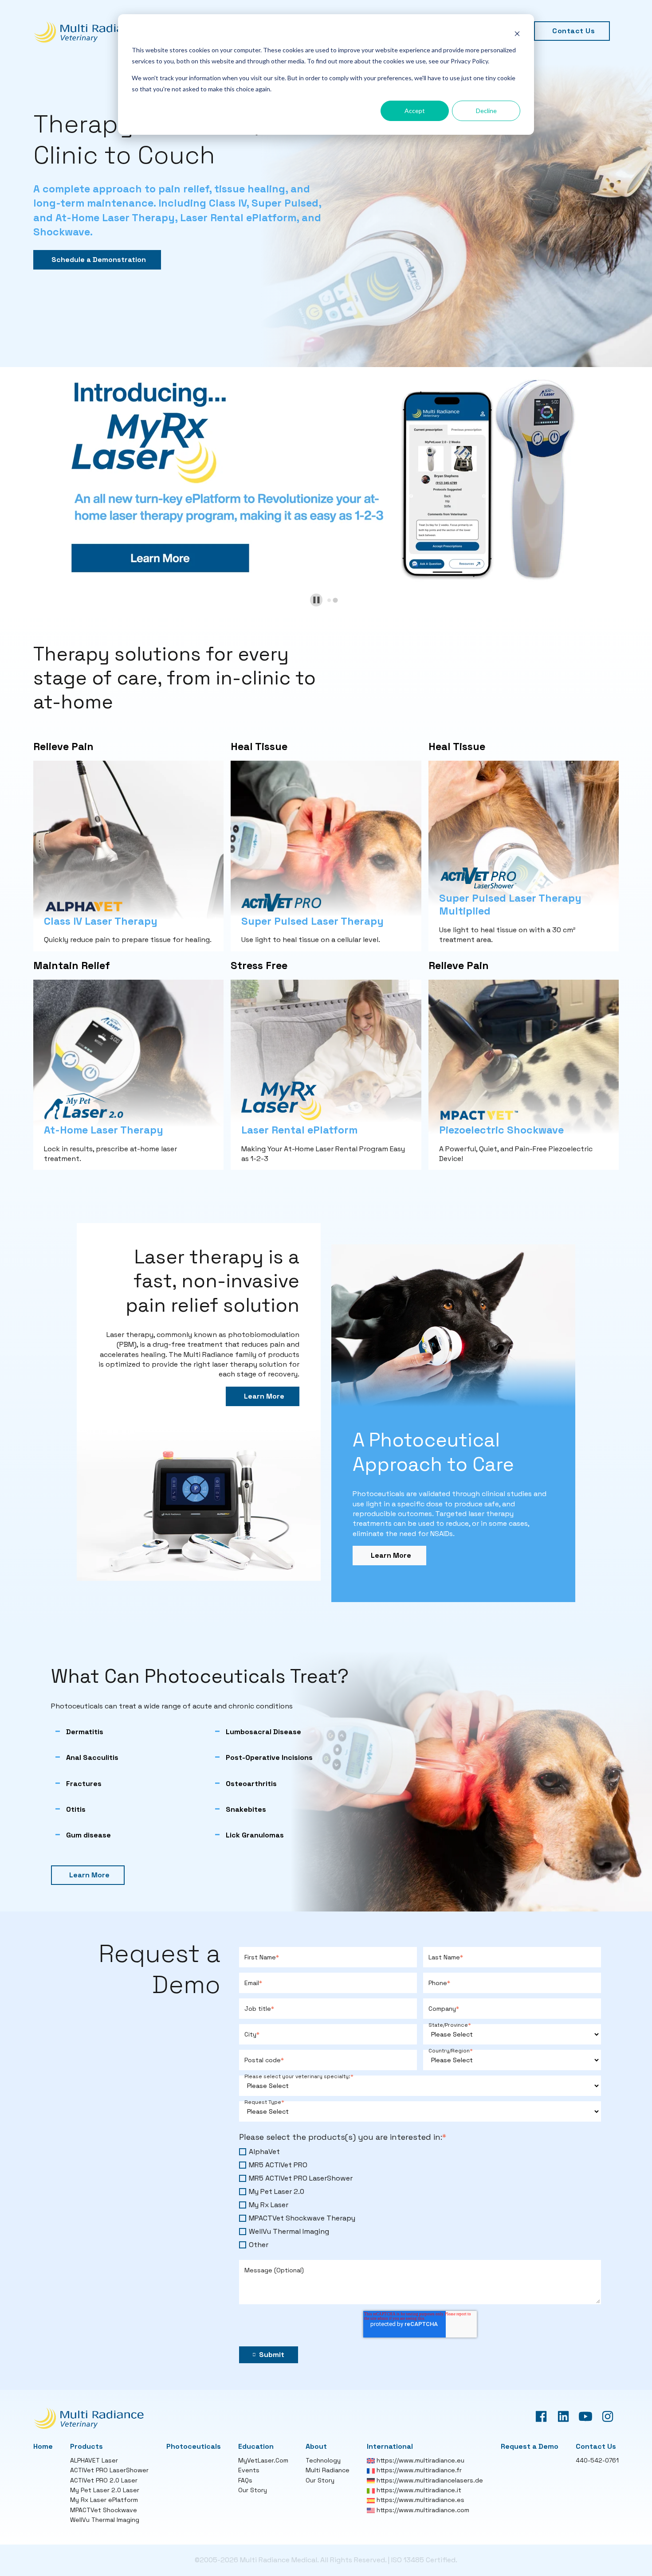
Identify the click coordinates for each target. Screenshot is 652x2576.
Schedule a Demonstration (99, 260)
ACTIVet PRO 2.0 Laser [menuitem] (104, 2480)
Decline (486, 111)
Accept (415, 111)
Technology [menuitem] (323, 2460)
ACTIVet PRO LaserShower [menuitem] (109, 2470)
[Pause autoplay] (316, 600)
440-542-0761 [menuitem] (597, 2460)
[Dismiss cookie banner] (517, 33)
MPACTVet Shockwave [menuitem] (104, 2510)
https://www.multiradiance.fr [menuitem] (418, 2470)
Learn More (264, 1396)
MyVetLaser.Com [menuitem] (263, 2460)
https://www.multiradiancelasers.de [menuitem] (429, 2480)
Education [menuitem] (256, 2446)
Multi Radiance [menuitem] (328, 2470)
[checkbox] (420, 2198)
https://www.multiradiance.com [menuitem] (422, 2510)
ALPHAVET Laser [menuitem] (94, 2460)
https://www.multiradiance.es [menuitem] (420, 2500)
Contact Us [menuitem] (573, 31)
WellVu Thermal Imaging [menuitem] (105, 2520)
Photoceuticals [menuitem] (194, 2446)
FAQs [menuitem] (245, 2480)
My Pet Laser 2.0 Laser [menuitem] (105, 2490)
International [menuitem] (390, 2446)
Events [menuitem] (249, 2470)
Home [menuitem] (43, 2446)
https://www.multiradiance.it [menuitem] (418, 2490)
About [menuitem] (316, 2446)
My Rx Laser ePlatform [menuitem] (104, 2500)
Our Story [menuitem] (253, 2490)
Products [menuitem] (86, 2446)
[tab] (329, 600)
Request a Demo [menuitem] (530, 2446)
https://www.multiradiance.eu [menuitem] (420, 2460)
